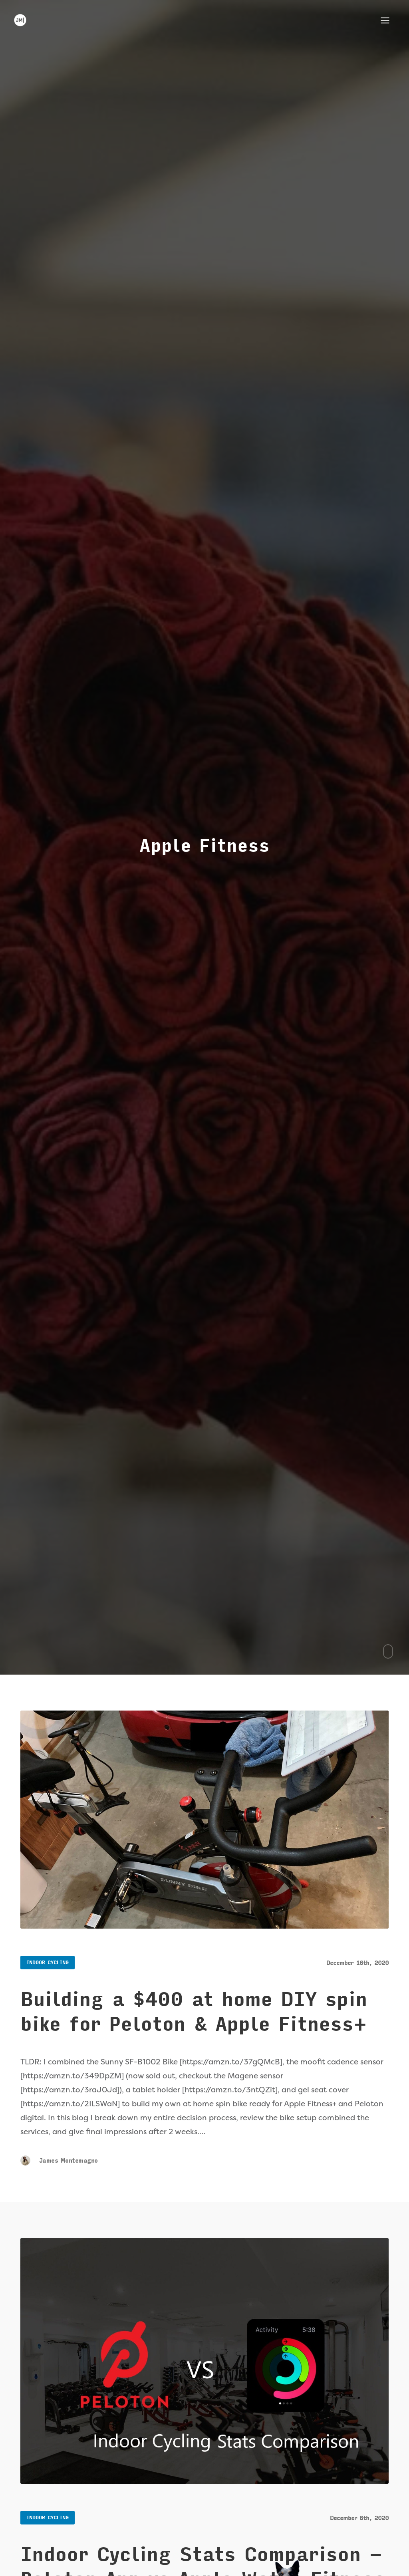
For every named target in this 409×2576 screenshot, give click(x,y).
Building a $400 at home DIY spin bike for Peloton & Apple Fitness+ (194, 2012)
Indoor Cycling (48, 1963)
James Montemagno (67, 2161)
